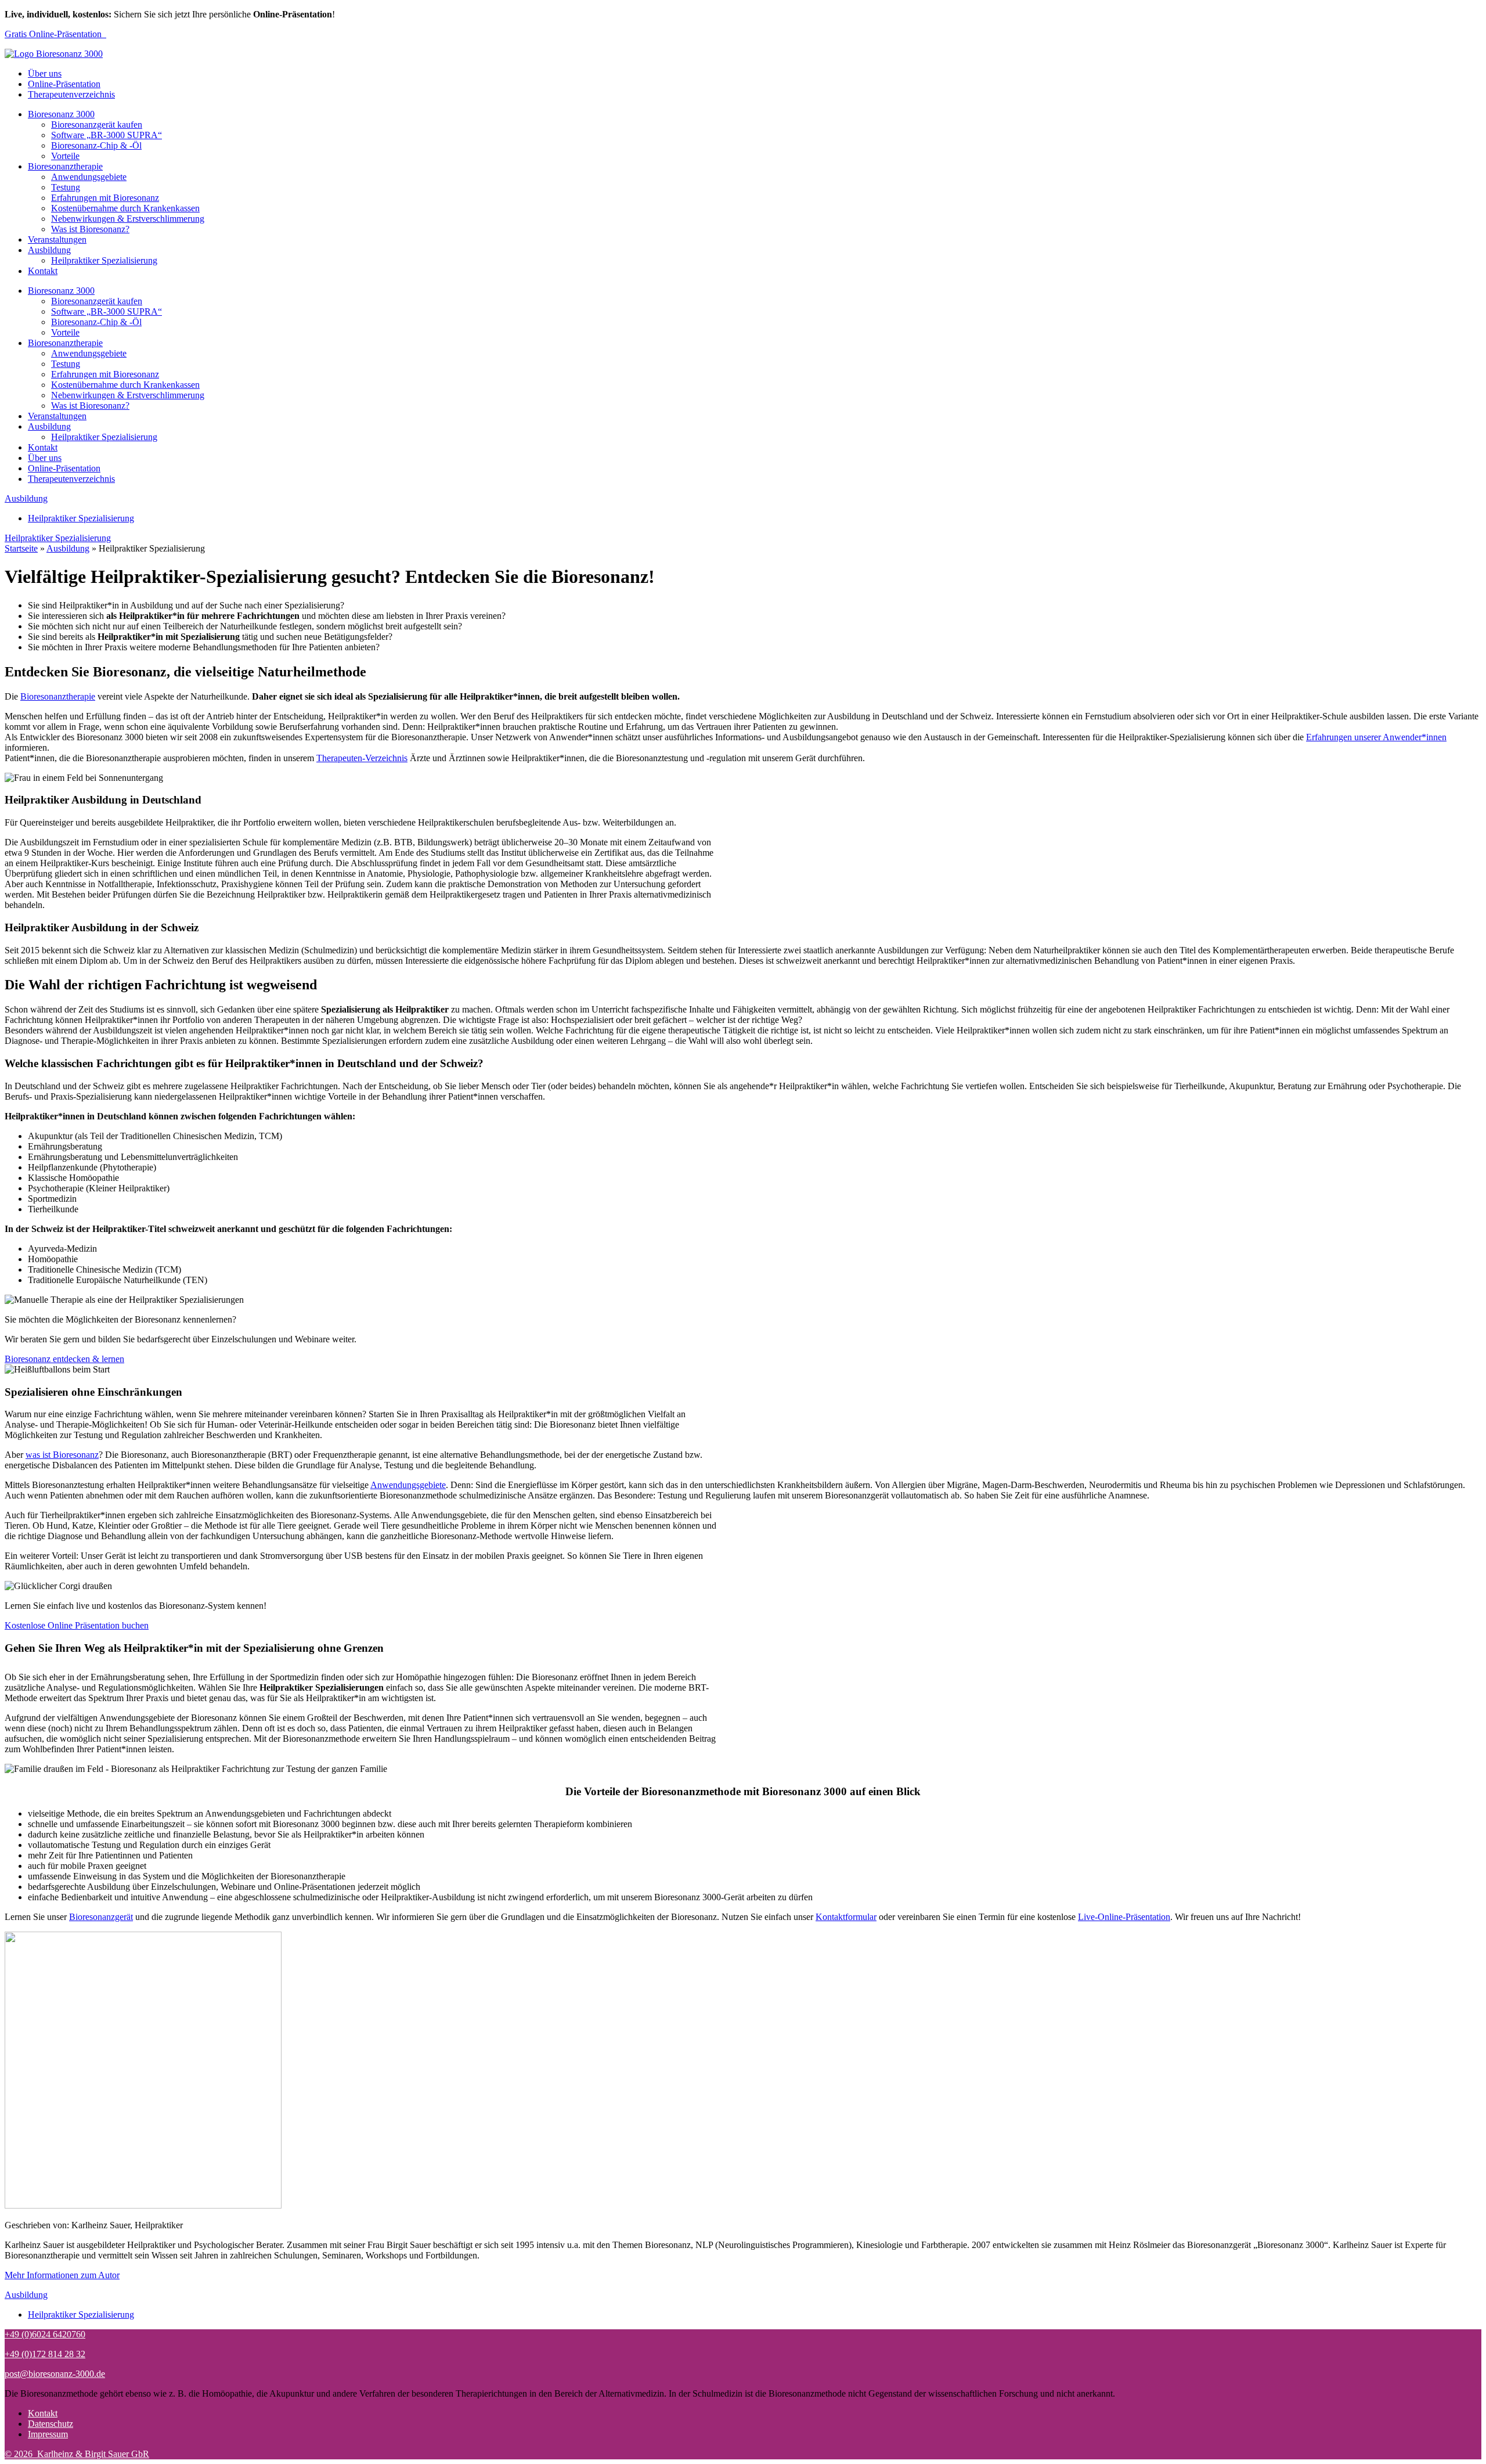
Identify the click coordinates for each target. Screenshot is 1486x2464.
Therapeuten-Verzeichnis (362, 758)
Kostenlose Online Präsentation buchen (77, 1625)
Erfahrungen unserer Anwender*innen (1376, 737)
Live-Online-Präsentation (1124, 1917)
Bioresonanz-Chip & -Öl (96, 145)
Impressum (48, 2434)
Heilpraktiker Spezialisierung (104, 260)
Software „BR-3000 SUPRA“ (107, 135)
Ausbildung (49, 250)
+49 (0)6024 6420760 (45, 2334)
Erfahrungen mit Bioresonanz (105, 198)
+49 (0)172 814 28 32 (45, 2354)
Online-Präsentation (64, 84)
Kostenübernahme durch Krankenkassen (125, 208)
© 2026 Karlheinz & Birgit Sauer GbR (77, 2454)
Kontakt (43, 271)
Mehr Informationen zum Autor (62, 2275)
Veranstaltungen (57, 239)
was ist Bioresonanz (62, 1455)
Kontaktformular (846, 1917)
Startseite (21, 548)
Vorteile (65, 156)
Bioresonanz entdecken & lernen (64, 1359)
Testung (66, 187)
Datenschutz (51, 2424)
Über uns (45, 73)
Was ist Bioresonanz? (90, 229)
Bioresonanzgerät (101, 1917)
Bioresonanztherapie (65, 166)
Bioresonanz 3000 (61, 114)
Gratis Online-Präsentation (55, 34)
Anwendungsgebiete (89, 177)
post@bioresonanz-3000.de (55, 2374)
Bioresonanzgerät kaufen (97, 125)
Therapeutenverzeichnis (71, 94)
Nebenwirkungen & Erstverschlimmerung (128, 219)
